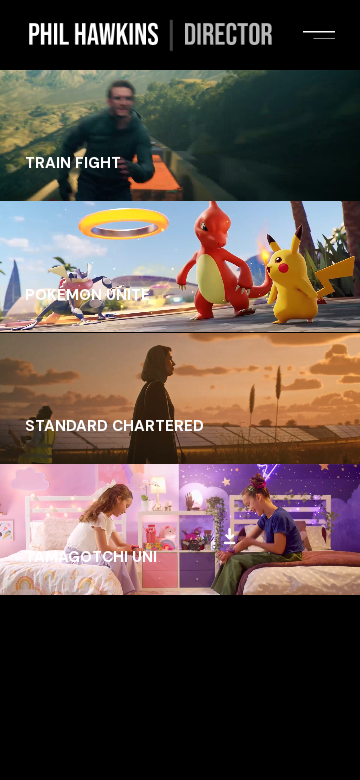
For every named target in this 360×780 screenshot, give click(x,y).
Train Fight (73, 163)
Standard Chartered (114, 426)
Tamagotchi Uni (91, 557)
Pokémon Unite (87, 295)
